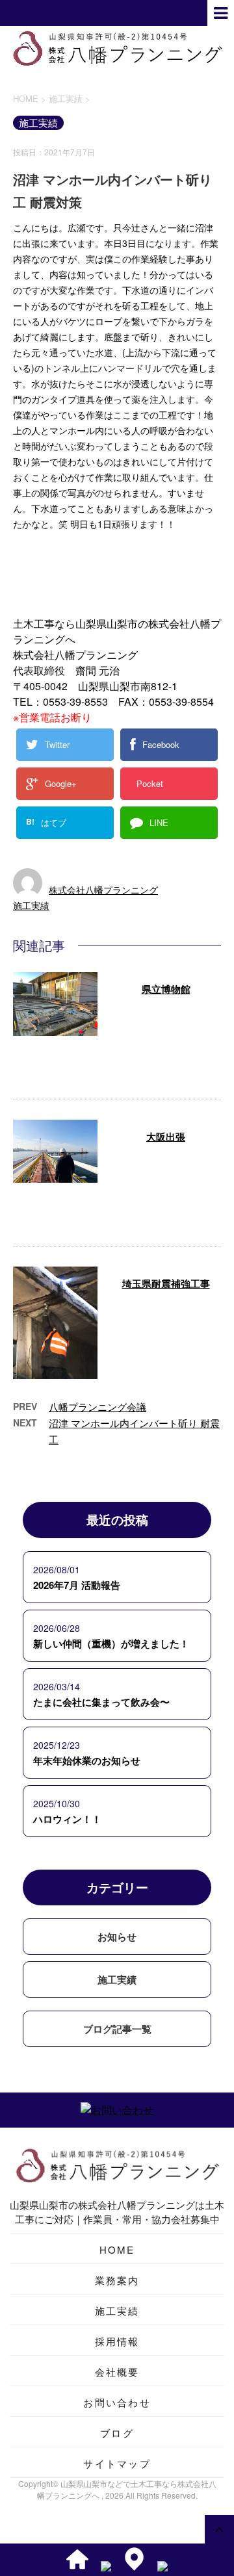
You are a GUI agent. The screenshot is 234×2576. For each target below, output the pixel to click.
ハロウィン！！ (67, 1819)
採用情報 (117, 2341)
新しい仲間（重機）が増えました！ (111, 1643)
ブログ (117, 2433)
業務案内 (117, 2280)
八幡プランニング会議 (97, 1407)
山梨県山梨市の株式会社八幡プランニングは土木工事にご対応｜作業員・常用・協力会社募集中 (117, 2212)
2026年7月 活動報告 (77, 1585)
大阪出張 (166, 1137)
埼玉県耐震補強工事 (166, 1283)
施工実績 (31, 905)
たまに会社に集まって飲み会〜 (101, 1702)
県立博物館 (166, 989)
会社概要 (117, 2372)
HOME (117, 2249)
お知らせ (117, 1937)
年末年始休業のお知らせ (87, 1760)
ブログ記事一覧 (117, 2029)
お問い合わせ (117, 2402)
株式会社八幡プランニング (103, 890)
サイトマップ (117, 2463)
